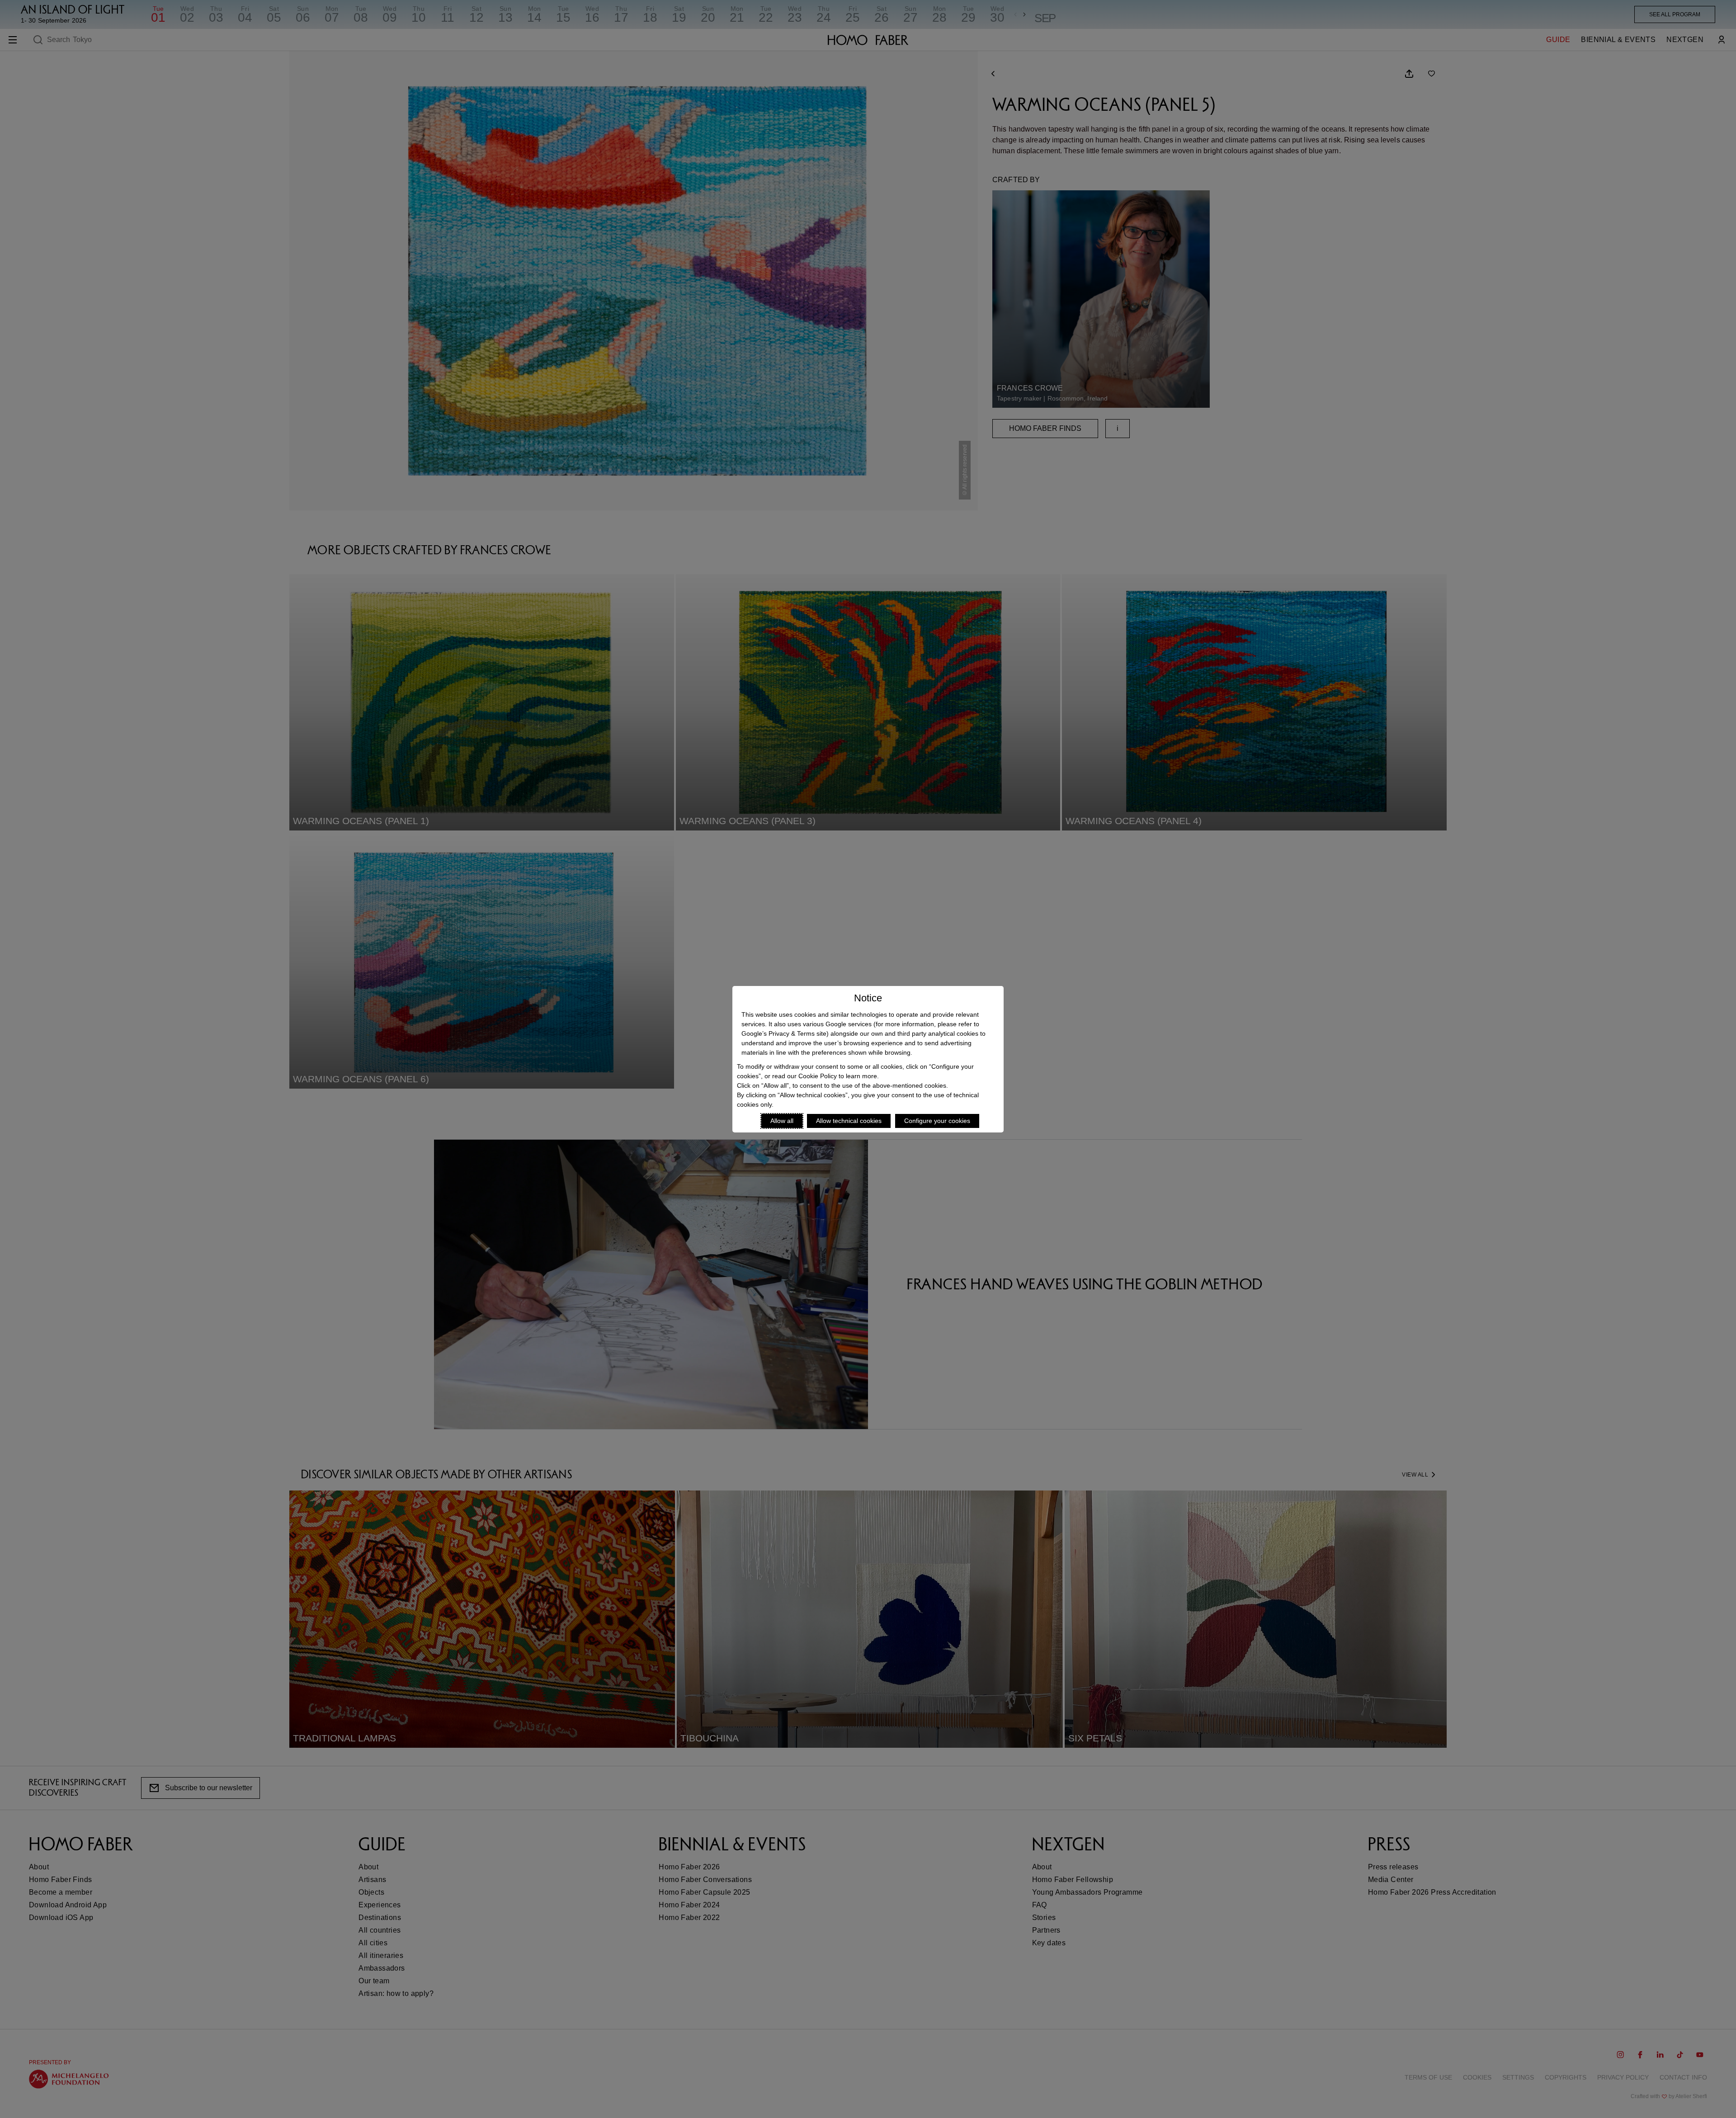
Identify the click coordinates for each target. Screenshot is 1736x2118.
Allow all (782, 1121)
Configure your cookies (937, 1121)
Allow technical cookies (849, 1121)
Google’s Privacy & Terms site (784, 1033)
